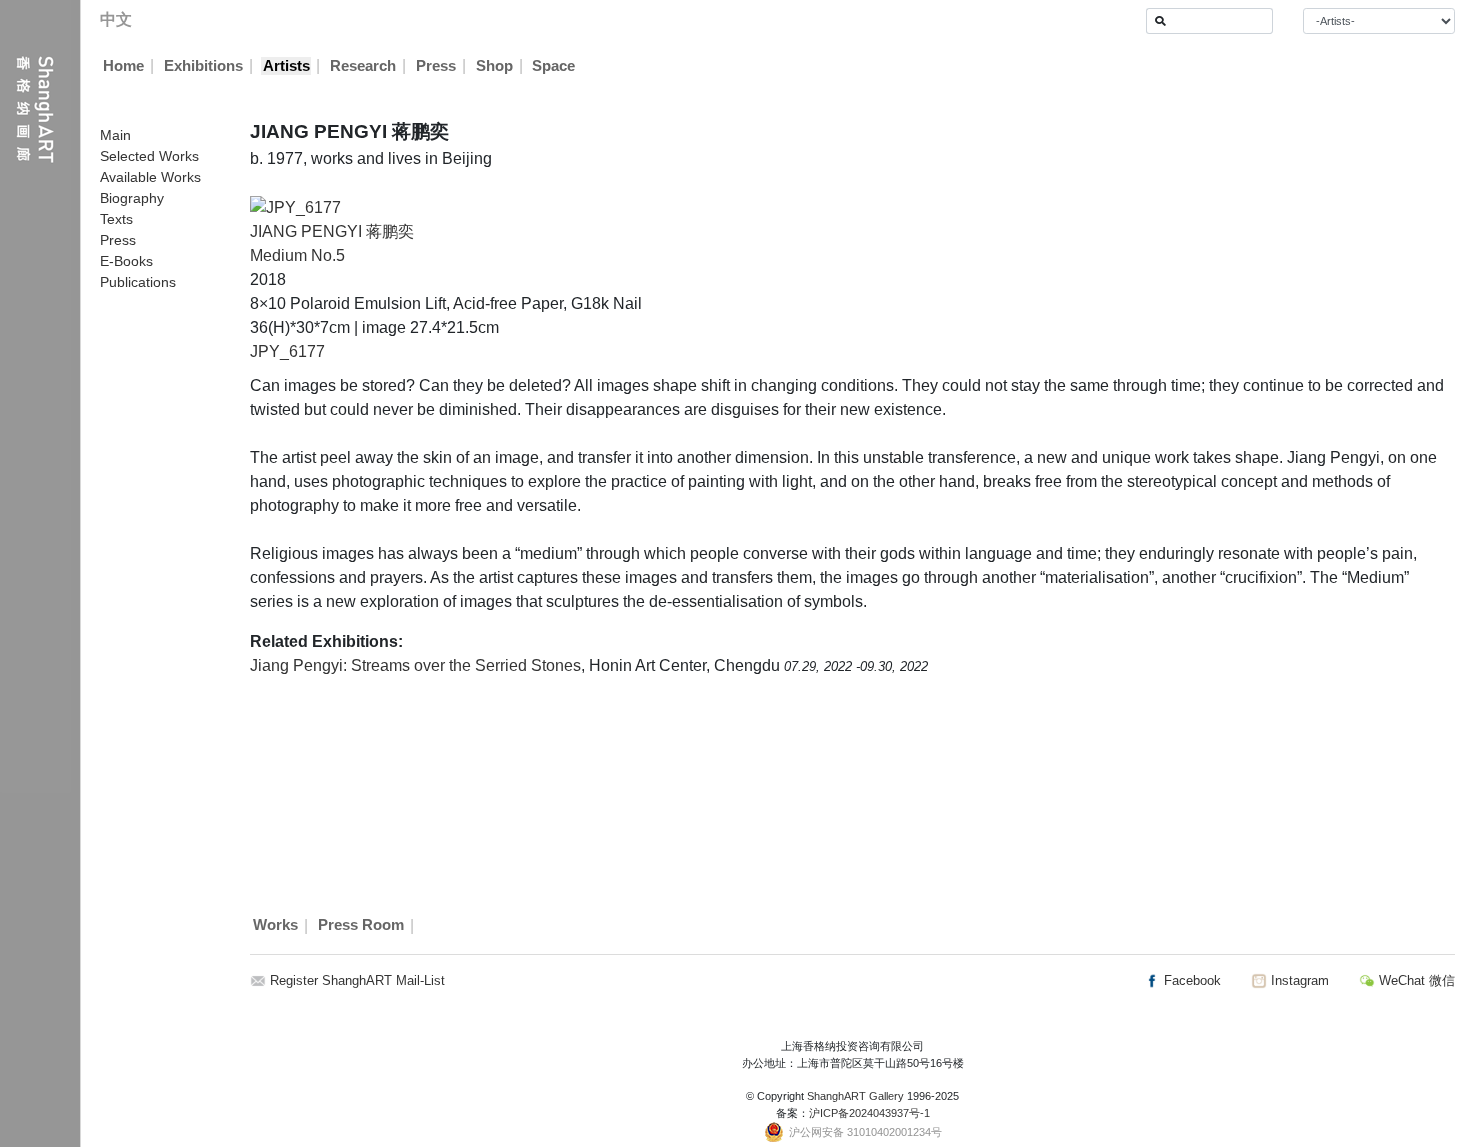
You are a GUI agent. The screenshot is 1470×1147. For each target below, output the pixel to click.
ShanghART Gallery (855, 1096)
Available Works (150, 177)
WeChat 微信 (1415, 980)
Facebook (1190, 980)
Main (115, 135)
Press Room (361, 926)
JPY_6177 (287, 351)
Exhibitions (203, 66)
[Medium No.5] (295, 206)
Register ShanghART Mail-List (357, 980)
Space (553, 66)
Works (275, 926)
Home (123, 66)
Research (363, 66)
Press (436, 66)
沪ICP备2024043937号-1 (869, 1113)
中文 (116, 19)
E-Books (126, 261)
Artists (286, 66)
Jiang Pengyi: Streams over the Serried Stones (415, 665)
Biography (132, 198)
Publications (138, 282)
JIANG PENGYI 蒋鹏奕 (332, 231)
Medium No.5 (297, 255)
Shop (494, 66)
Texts (116, 219)
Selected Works (149, 156)
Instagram (1298, 980)
